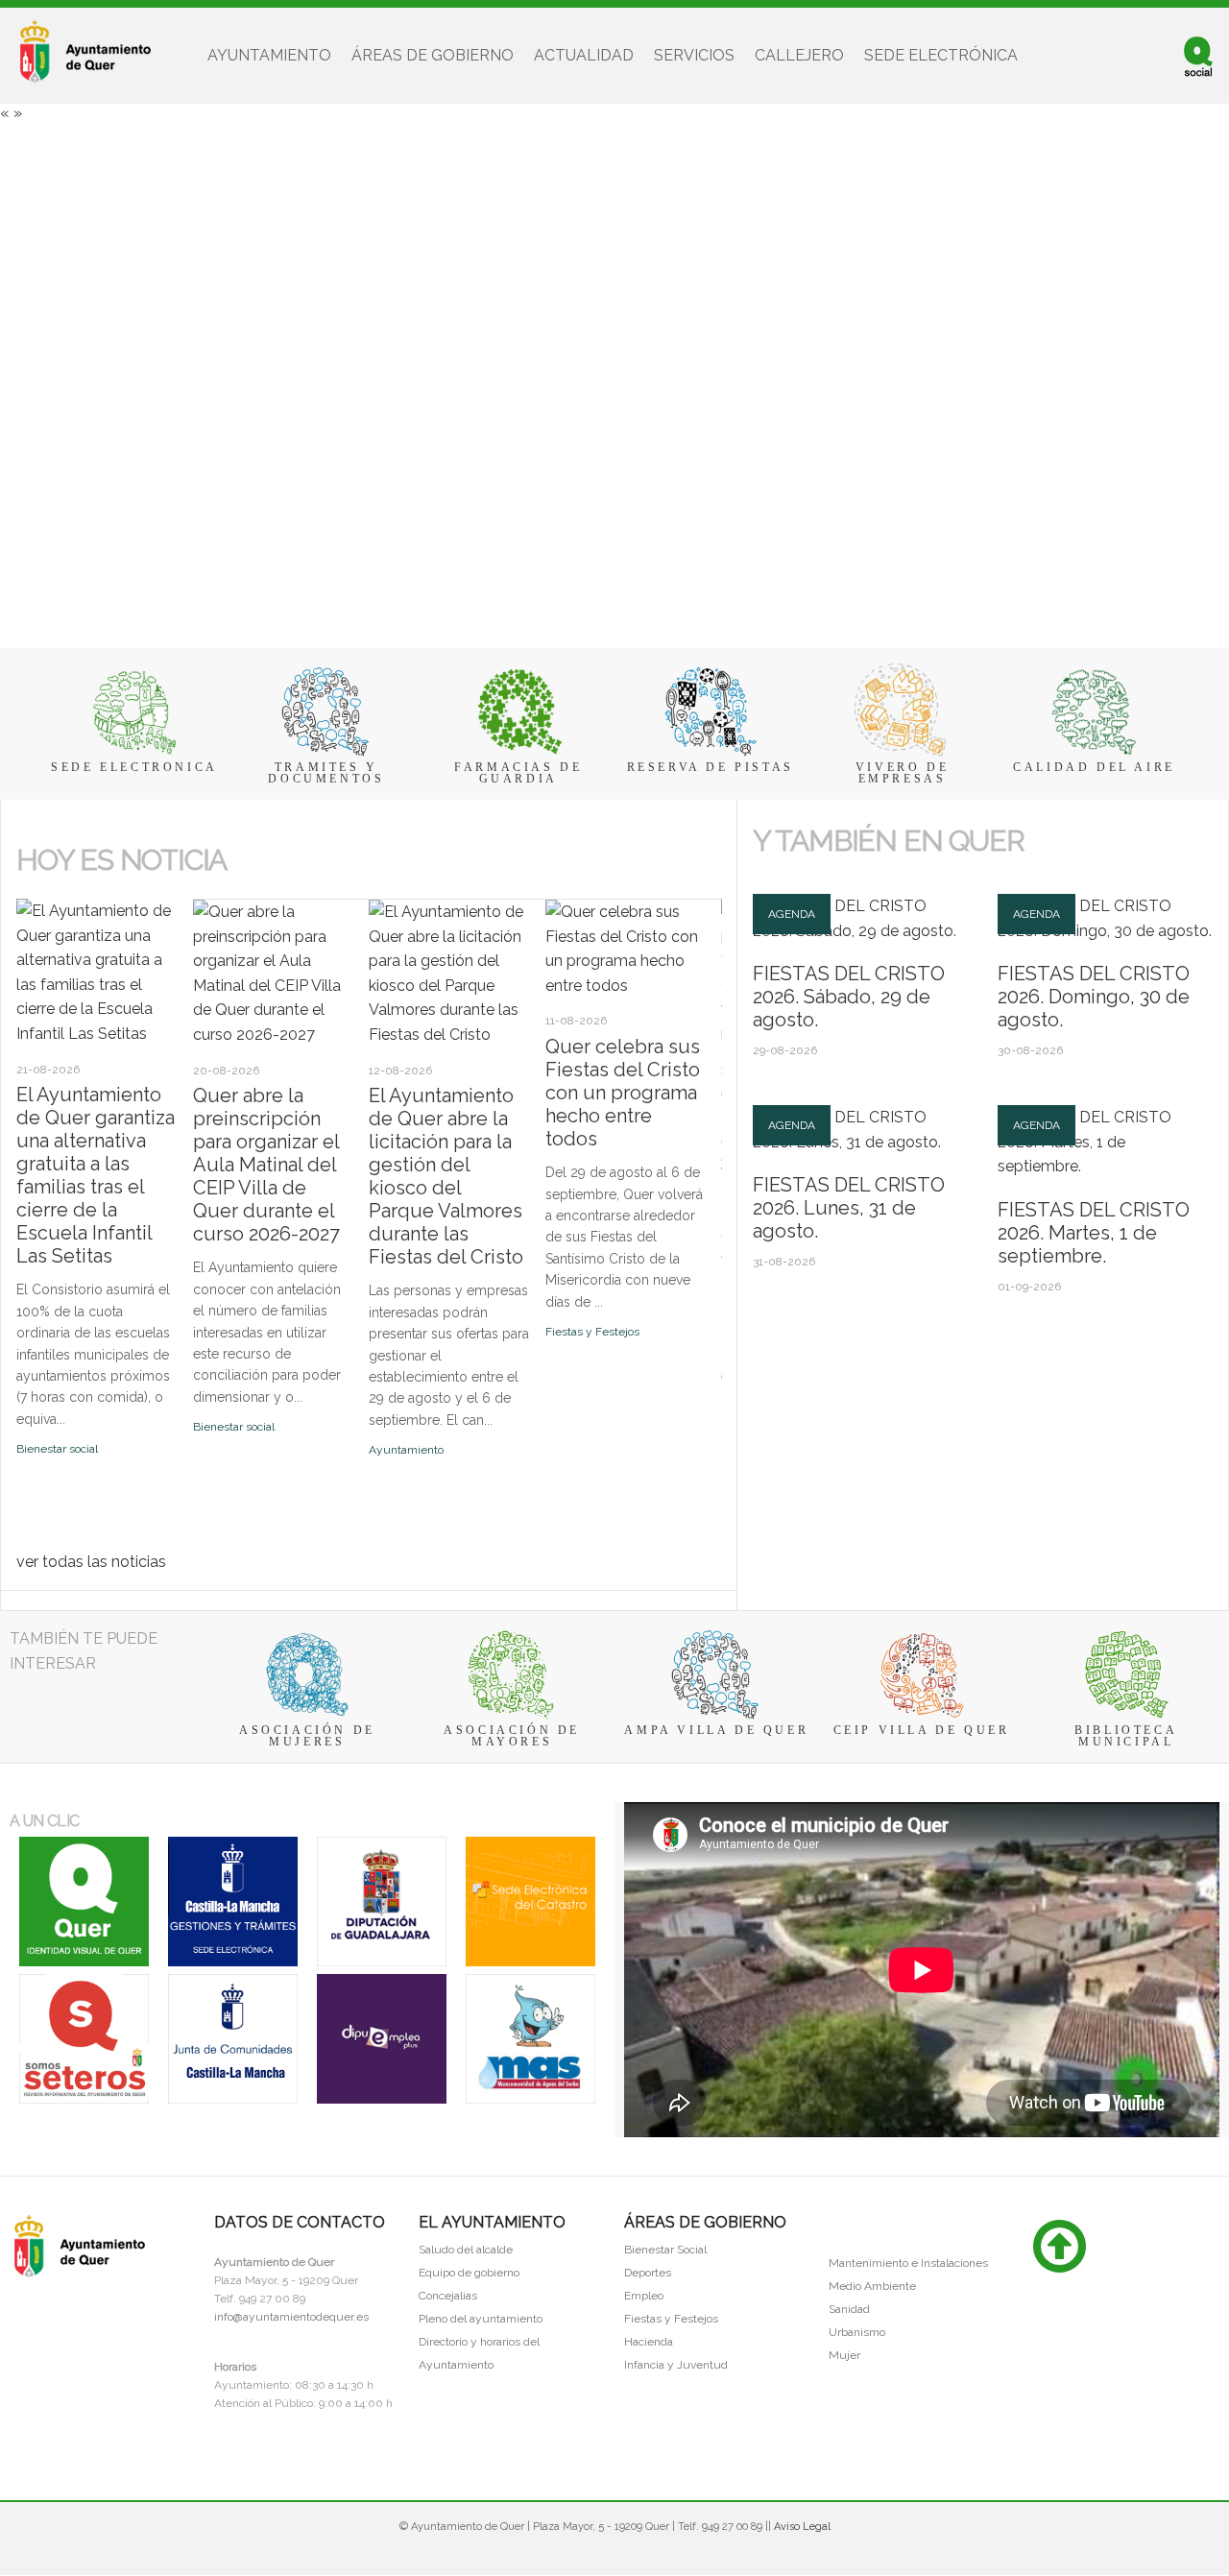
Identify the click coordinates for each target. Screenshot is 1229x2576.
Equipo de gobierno (469, 2273)
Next (44, 892)
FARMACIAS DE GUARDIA (518, 773)
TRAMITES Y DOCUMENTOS (326, 773)
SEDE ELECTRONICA (134, 767)
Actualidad (584, 55)
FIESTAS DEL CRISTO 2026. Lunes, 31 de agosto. (849, 1208)
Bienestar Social (665, 2250)
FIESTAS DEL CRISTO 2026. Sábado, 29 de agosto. (849, 997)
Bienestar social (57, 1449)
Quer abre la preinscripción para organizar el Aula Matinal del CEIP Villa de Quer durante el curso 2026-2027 (266, 1165)
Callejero (799, 55)
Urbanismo (857, 2332)
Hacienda (649, 2342)
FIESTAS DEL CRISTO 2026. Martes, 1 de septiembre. (1094, 1233)
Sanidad (849, 2309)
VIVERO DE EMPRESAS (902, 773)
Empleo (644, 2296)
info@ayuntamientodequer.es (291, 2317)
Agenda (792, 914)
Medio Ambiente (872, 2286)
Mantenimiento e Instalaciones (908, 2263)
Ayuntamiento (269, 55)
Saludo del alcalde (466, 2250)
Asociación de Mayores (512, 1736)
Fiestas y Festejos (592, 1332)
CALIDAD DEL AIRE (1094, 767)
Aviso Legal (802, 2527)
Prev (27, 892)
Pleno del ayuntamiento (481, 2319)
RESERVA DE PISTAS (711, 767)
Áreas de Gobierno (433, 55)
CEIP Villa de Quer (922, 1730)
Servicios (694, 55)
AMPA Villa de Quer (716, 1730)
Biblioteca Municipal (1126, 1736)
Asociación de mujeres (307, 1736)
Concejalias (448, 2296)
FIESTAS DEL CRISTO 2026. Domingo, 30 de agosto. (1094, 997)
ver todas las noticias (91, 1562)
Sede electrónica (941, 55)
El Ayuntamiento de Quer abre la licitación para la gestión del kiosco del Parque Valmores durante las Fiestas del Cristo (446, 1176)
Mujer (844, 2355)
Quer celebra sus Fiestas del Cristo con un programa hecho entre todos (623, 1093)
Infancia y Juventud (676, 2365)
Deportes (648, 2273)
